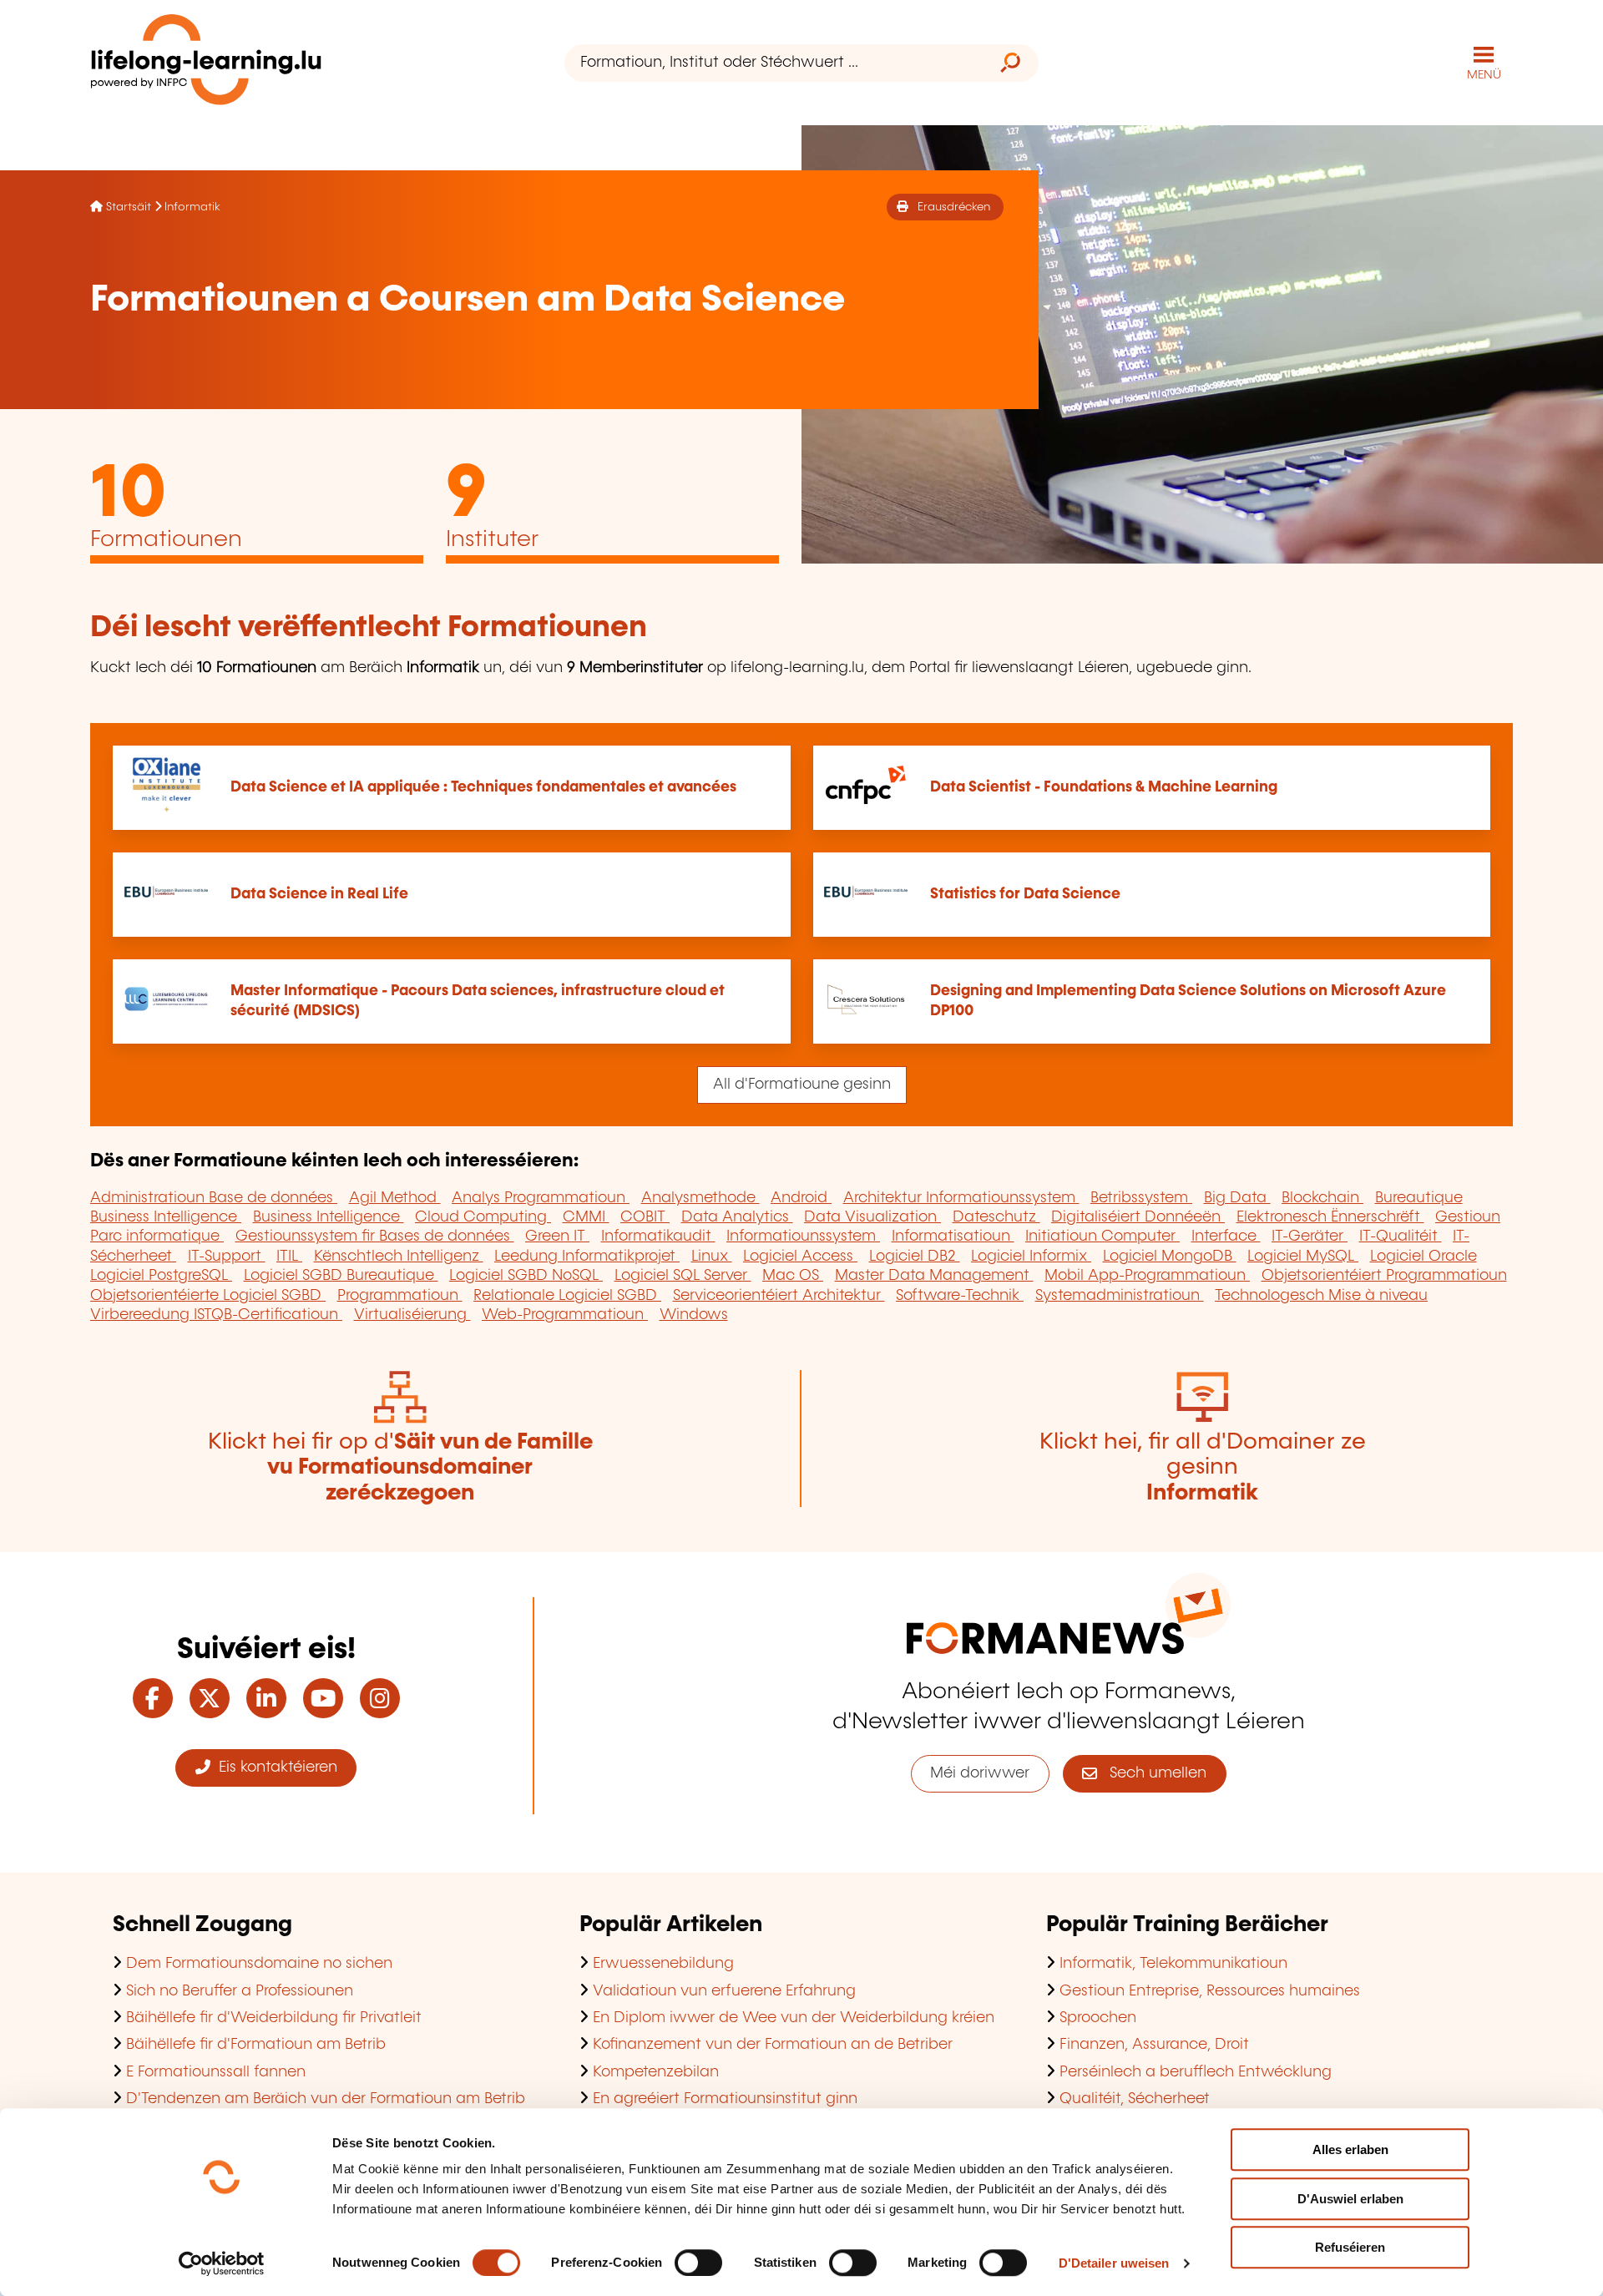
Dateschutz (996, 1217)
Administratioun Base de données (214, 1198)
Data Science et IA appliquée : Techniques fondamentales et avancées (483, 787)
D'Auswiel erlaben (1350, 2199)
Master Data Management (934, 1276)
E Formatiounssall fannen (216, 2072)
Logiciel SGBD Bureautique (341, 1276)
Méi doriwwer (980, 1773)
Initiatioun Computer (1102, 1237)
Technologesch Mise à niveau (1321, 1296)
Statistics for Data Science (1025, 894)
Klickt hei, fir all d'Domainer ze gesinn (1203, 1468)
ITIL (289, 1257)
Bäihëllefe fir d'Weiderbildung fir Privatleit (274, 2018)
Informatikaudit (658, 1237)
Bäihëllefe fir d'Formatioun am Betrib (256, 2045)
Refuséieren (1350, 2247)
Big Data (1237, 1198)
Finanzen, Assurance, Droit (1154, 2045)
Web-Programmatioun (565, 1315)
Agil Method (395, 1198)
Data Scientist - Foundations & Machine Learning (1104, 787)
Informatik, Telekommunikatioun (1173, 1964)
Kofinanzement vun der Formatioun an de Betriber (773, 2045)
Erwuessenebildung (663, 1964)
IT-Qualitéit (1401, 1237)
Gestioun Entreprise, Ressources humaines (1210, 1991)
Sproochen (1098, 2018)
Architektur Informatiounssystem (961, 1198)
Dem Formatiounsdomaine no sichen (259, 1964)
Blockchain (1322, 1198)
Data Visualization (872, 1217)
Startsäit (129, 207)
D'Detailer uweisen (1114, 2263)
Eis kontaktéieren (274, 1768)
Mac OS (793, 1276)
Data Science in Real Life (319, 894)
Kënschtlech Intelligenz (399, 1257)
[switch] (698, 2263)
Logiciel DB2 (915, 1257)
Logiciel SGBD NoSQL (526, 1276)
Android (801, 1198)
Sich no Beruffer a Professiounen (240, 1991)
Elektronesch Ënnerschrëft (1330, 1217)
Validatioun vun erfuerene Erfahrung (724, 1991)
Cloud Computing (483, 1217)
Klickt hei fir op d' (400, 1468)
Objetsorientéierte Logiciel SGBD (208, 1296)
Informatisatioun (953, 1237)
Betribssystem (1141, 1198)
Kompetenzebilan (656, 2072)
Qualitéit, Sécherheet (1135, 2099)
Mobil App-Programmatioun (1147, 1276)
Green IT (557, 1237)
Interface (1226, 1237)
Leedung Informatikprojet (587, 1257)
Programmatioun (400, 1296)
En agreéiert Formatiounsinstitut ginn (725, 2099)
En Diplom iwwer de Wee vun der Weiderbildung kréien (794, 2018)
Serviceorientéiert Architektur (779, 1296)
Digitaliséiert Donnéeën (1138, 1217)
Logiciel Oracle (1423, 1257)
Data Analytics (737, 1217)
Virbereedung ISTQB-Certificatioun (216, 1315)
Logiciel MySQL (1303, 1257)
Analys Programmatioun (541, 1198)
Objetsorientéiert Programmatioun (1384, 1276)
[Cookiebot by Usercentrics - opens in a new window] (222, 2263)
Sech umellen (1152, 1773)
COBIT (645, 1217)
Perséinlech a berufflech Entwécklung (1196, 2072)
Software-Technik (960, 1296)
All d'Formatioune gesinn (802, 1085)
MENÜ (1484, 75)
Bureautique (1419, 1198)
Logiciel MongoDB (1170, 1257)
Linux (712, 1257)
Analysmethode (700, 1198)
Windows (694, 1315)
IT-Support (227, 1257)
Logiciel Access (800, 1257)
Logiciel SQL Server (683, 1276)
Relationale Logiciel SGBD (567, 1296)
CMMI (586, 1217)
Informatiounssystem (803, 1237)
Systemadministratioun (1120, 1296)
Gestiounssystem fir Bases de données (375, 1237)
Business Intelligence (166, 1217)
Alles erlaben (1350, 2149)
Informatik (192, 207)
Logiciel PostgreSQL (161, 1276)
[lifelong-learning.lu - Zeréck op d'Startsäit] (206, 63)
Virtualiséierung (412, 1315)
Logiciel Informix (1031, 1257)
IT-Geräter (1310, 1237)
